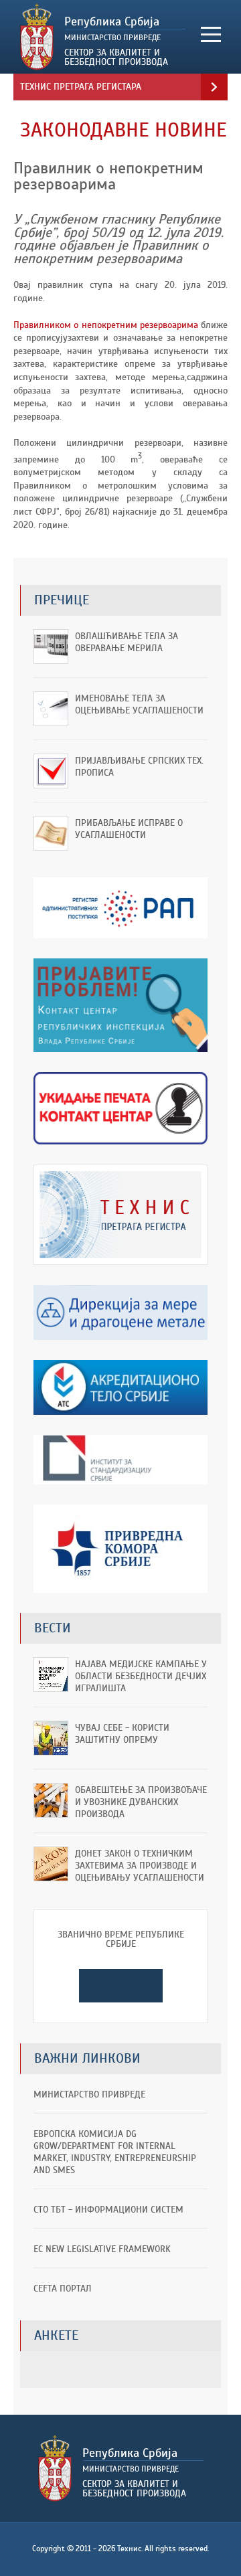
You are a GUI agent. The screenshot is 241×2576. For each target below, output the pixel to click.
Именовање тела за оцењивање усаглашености (139, 704)
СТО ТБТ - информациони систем (108, 2210)
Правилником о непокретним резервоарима (106, 325)
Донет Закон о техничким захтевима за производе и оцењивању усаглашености (140, 1866)
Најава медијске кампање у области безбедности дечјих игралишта (141, 1676)
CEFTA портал (63, 2289)
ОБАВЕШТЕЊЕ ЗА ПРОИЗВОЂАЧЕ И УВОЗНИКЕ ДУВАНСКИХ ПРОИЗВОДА (141, 1802)
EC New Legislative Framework (102, 2249)
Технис (103, 37)
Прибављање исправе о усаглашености (129, 829)
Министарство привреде (89, 2094)
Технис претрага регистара (81, 87)
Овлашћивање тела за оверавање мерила (127, 642)
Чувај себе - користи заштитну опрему (122, 1734)
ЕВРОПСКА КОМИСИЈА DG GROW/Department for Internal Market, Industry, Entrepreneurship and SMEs (115, 2152)
